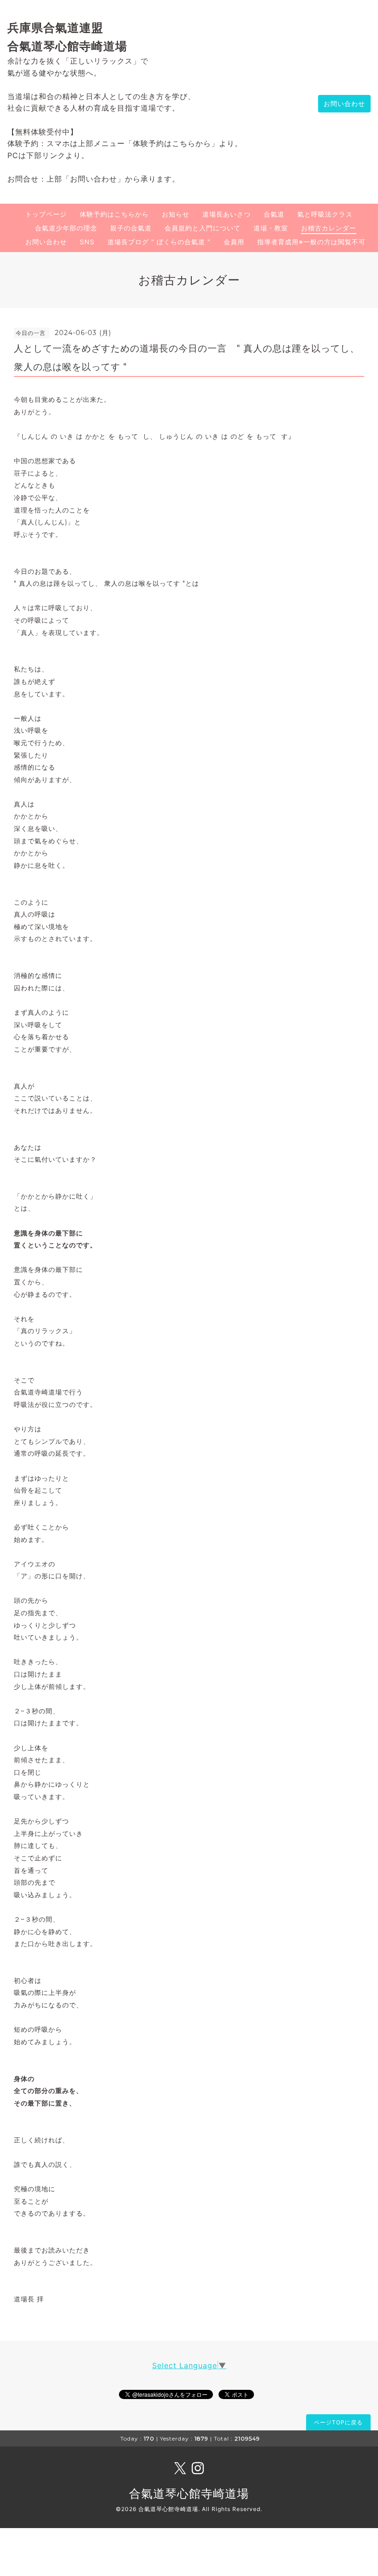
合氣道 (274, 214)
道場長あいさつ (227, 214)
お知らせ (176, 214)
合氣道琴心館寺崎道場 (189, 2494)
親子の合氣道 (131, 228)
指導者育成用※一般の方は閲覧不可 (311, 242)
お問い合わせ (344, 103)
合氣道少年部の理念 (66, 228)
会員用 (234, 242)
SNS (87, 242)
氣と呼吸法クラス (325, 214)
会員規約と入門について (203, 228)
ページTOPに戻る (338, 2422)
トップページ (46, 214)
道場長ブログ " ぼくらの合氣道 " (159, 242)
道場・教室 (271, 228)
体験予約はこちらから (114, 214)
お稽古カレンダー (329, 228)
